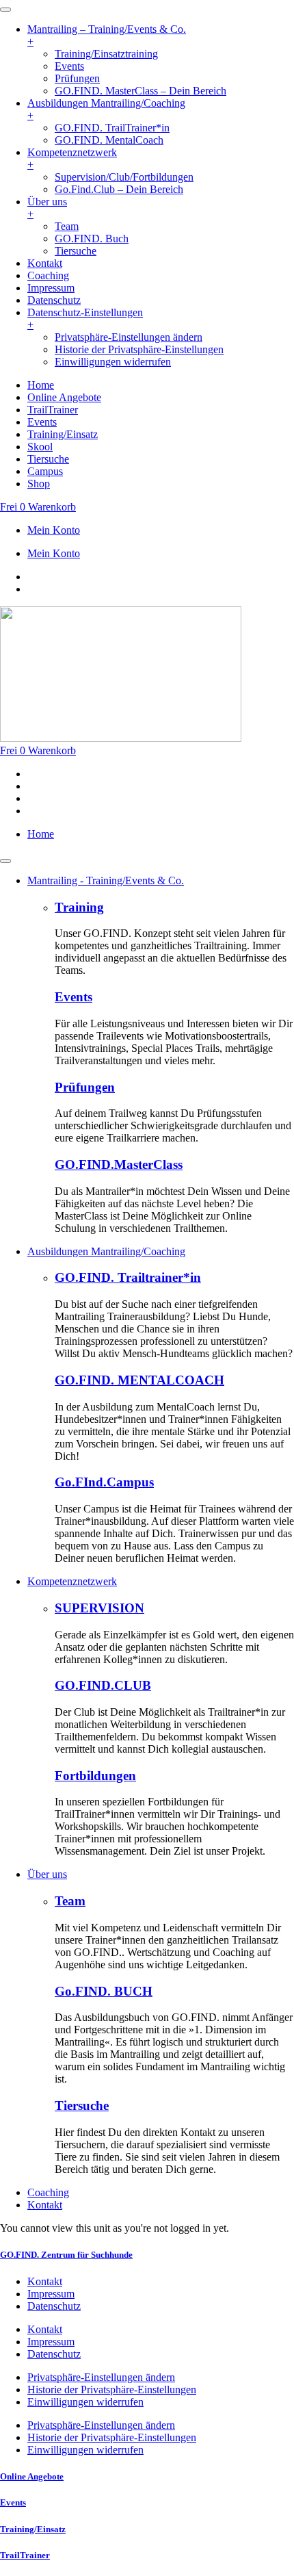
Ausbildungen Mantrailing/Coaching (106, 1251)
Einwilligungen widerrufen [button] (113, 362)
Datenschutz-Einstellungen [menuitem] (85, 319)
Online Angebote (32, 2476)
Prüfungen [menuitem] (77, 78)
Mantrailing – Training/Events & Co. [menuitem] (107, 35)
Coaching (48, 2192)
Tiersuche (82, 2105)
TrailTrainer (25, 2555)
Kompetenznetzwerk (72, 1581)
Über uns (47, 1874)
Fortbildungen (95, 1776)
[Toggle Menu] (5, 861)
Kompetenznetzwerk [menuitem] (72, 158)
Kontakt (45, 2205)
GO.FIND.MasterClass (119, 1164)
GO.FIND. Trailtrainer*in (128, 1277)
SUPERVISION (99, 1608)
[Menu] (5, 10)
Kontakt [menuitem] (45, 263)
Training (79, 907)
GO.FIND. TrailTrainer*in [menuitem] (112, 128)
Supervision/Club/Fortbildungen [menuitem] (124, 177)
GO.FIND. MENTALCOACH (139, 1380)
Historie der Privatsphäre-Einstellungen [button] (139, 349)
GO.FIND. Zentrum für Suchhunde (66, 2255)
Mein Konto (54, 530)
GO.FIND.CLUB (103, 1685)
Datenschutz (54, 2306)
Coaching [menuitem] (48, 275)
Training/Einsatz (33, 2529)
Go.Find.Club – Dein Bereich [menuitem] (119, 189)
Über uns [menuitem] (47, 208)
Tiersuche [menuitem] (76, 251)
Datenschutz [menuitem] (54, 300)
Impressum (51, 2294)
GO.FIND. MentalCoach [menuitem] (109, 140)
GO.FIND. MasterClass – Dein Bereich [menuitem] (141, 91)
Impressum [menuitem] (51, 288)
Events (73, 997)
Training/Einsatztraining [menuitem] (106, 54)
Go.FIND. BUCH (104, 1991)
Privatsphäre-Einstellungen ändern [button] (129, 337)
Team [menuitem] (67, 226)
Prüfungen (85, 1087)
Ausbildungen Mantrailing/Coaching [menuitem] (106, 109)
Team (70, 1901)
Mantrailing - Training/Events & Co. (106, 880)
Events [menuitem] (69, 66)
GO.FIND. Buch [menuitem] (92, 239)
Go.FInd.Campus (104, 1482)
